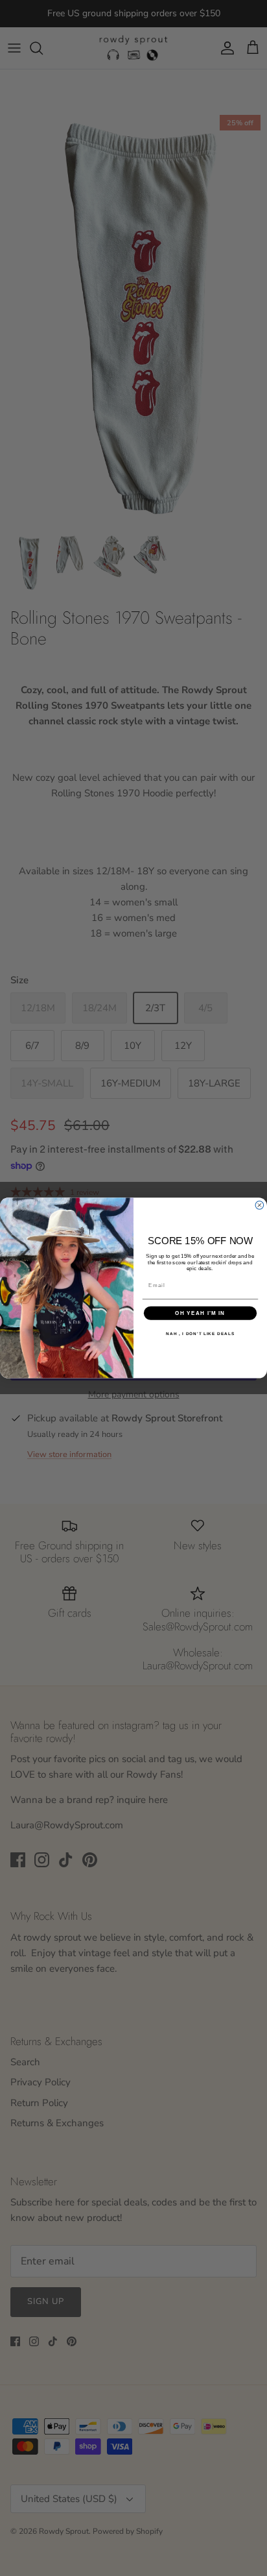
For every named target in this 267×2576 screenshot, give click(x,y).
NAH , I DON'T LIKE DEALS (200, 1333)
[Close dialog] (260, 1206)
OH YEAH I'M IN (200, 1313)
